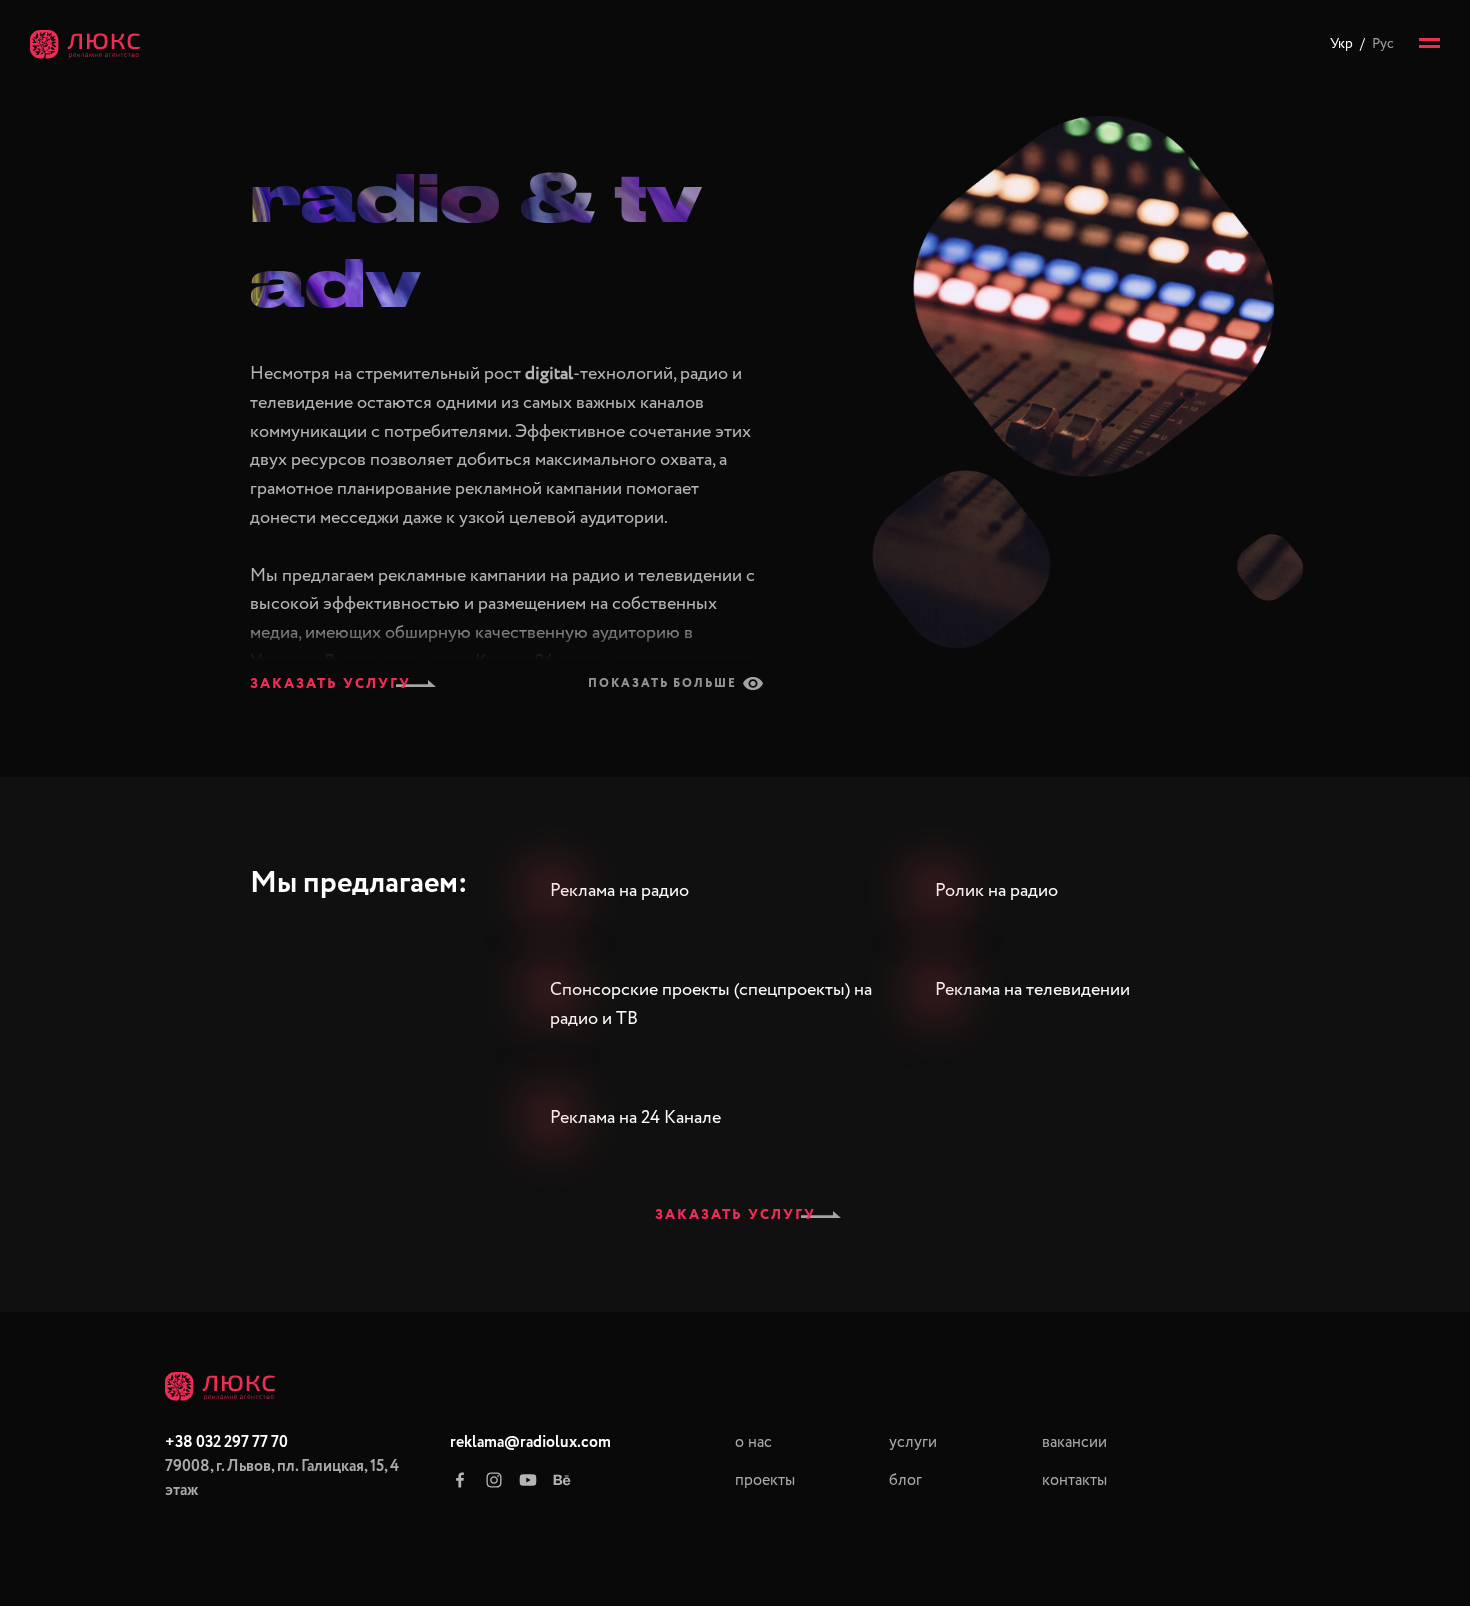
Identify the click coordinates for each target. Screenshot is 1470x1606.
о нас (753, 1443)
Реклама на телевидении (1032, 990)
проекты (765, 1481)
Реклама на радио (619, 891)
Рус (1383, 44)
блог (905, 1481)
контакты (1074, 1481)
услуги (913, 1443)
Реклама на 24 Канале (635, 1118)
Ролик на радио (996, 891)
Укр (1341, 44)
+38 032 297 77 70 (226, 1442)
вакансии (1074, 1443)
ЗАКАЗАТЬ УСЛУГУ (330, 684)
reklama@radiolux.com (530, 1442)
